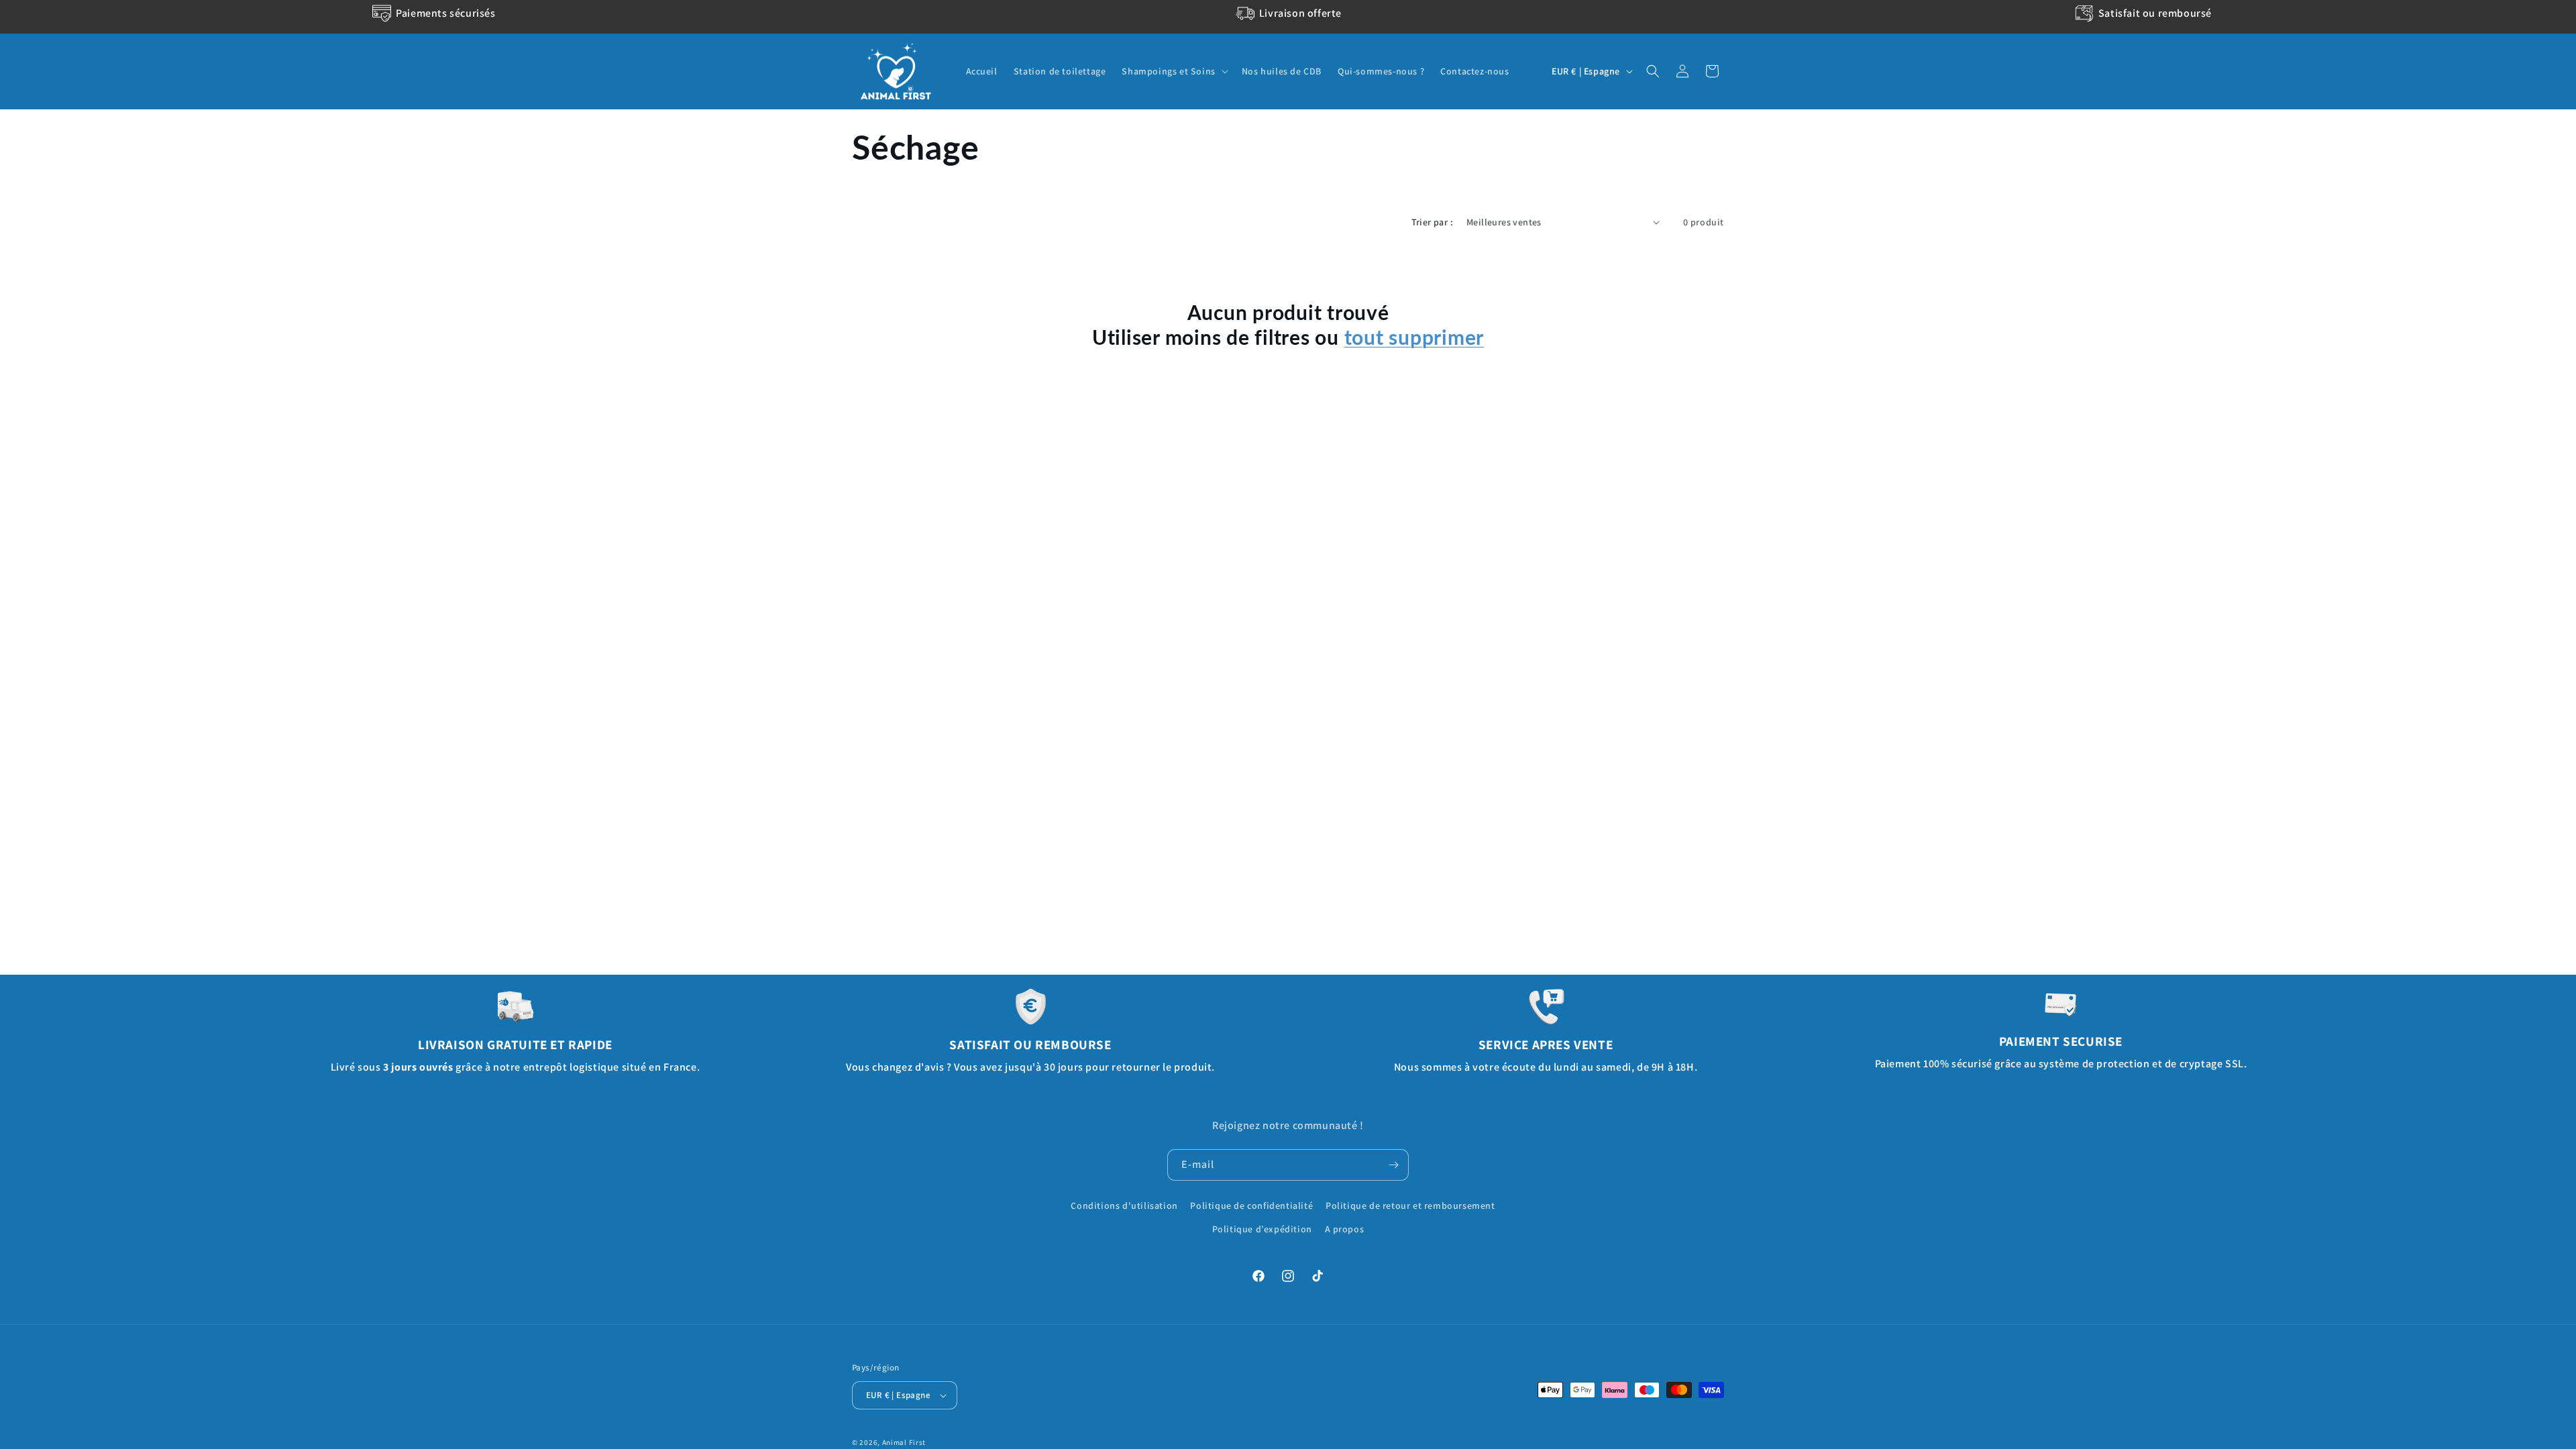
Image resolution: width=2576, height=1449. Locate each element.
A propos (1345, 1229)
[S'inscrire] (1393, 1165)
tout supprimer (1414, 337)
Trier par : (1432, 222)
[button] (1173, 71)
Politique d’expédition (1262, 1229)
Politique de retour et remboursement (1410, 1205)
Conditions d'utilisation (1124, 1205)
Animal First (904, 1442)
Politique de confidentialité (1251, 1205)
